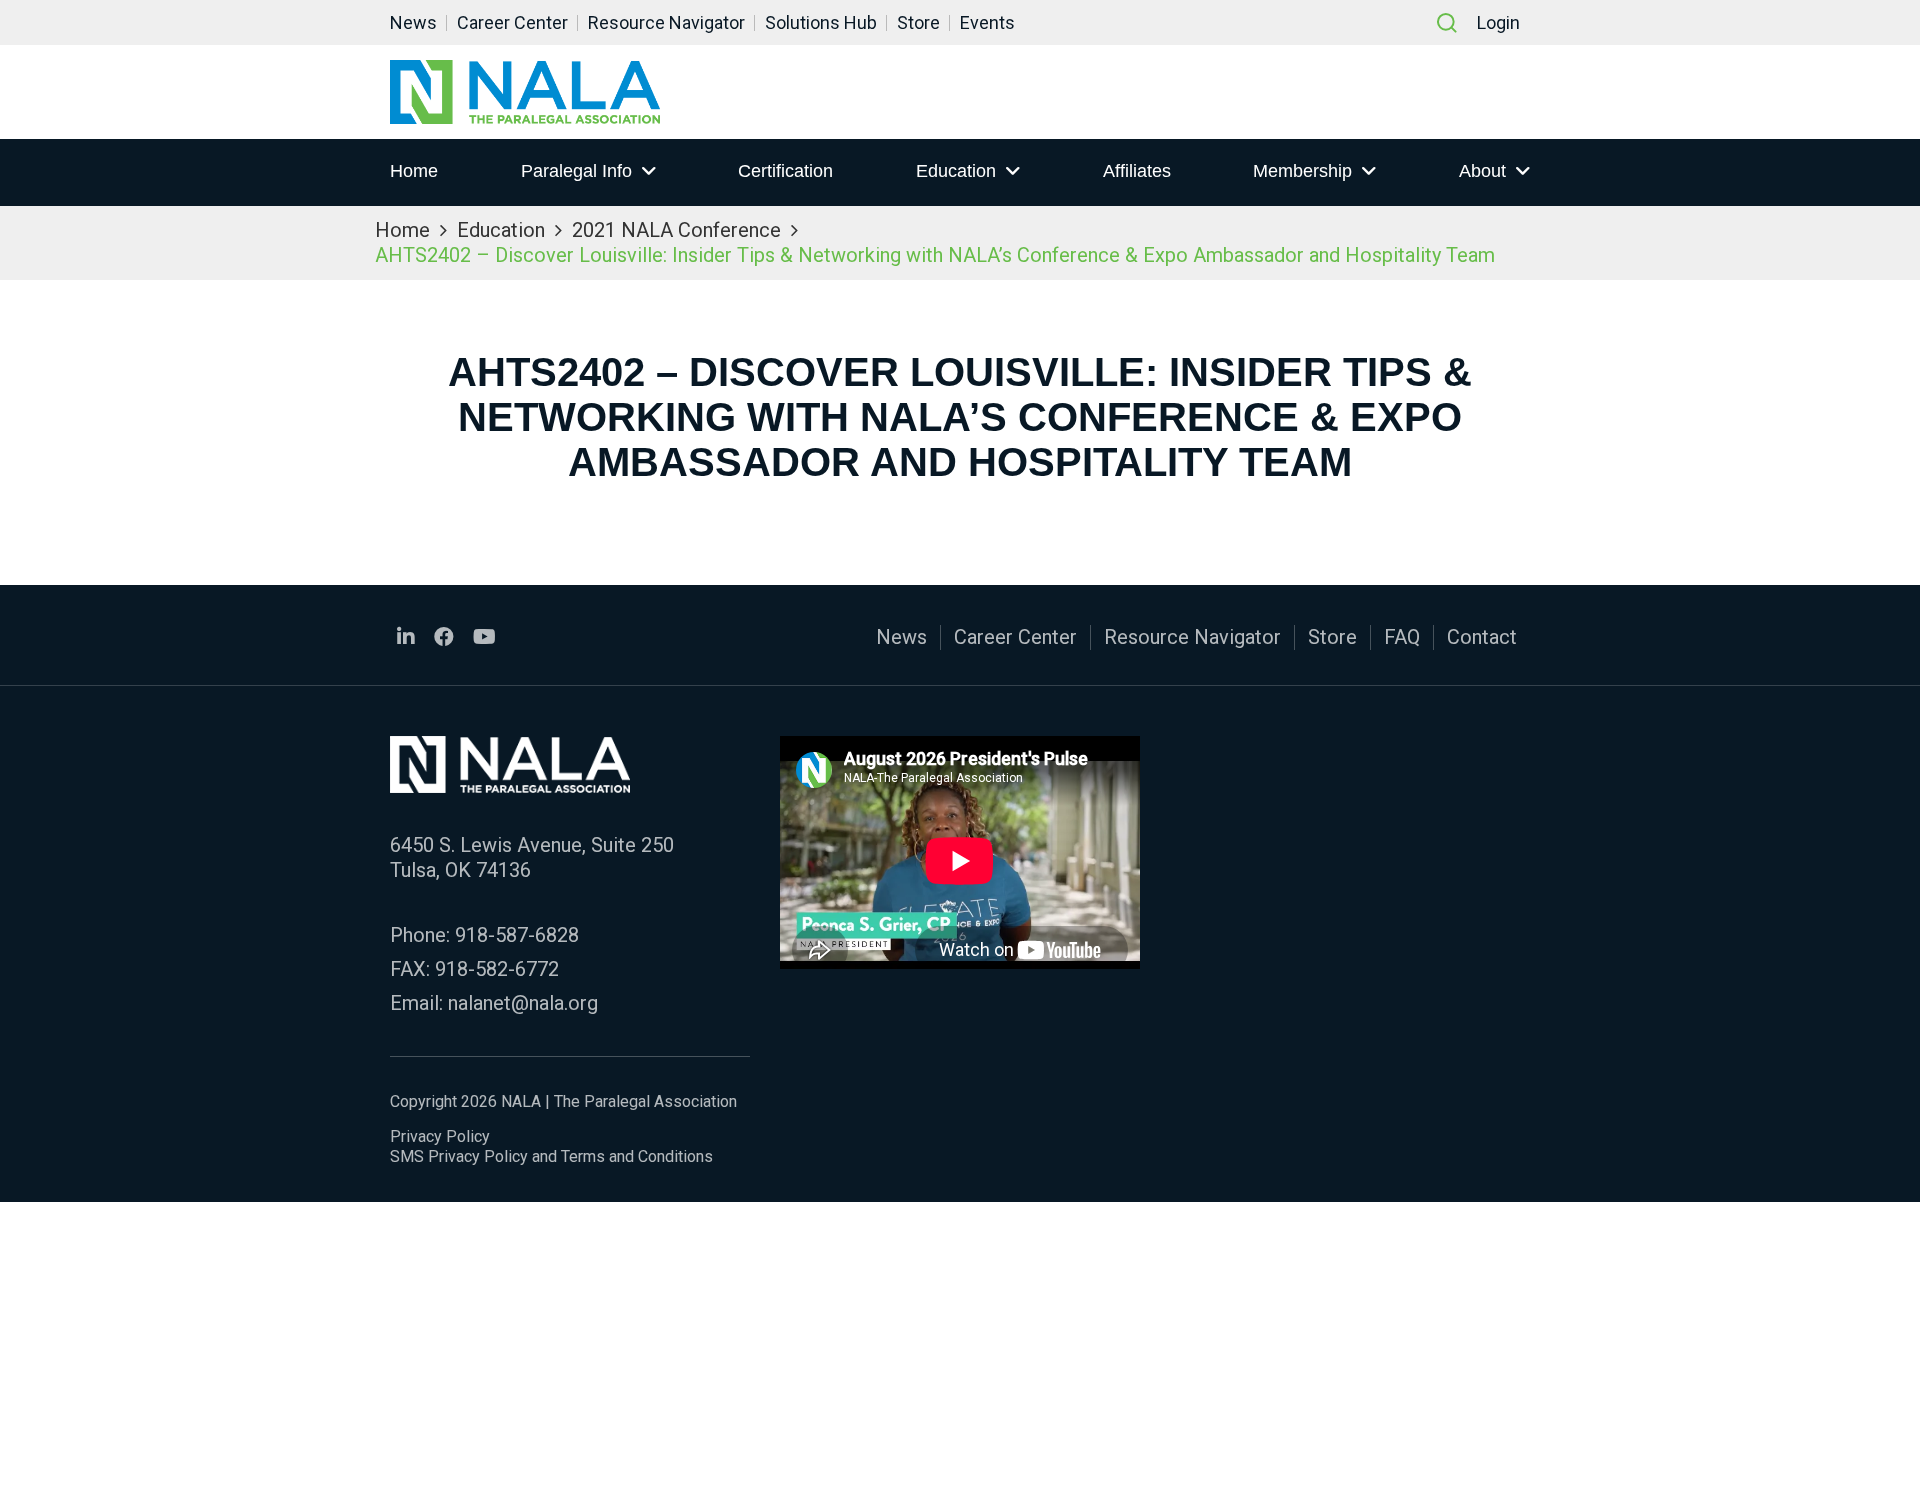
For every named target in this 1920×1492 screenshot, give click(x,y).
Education (956, 171)
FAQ (1402, 637)
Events (987, 22)
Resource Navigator (666, 22)
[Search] (1447, 23)
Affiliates (1137, 171)
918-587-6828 (517, 935)
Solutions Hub (821, 22)
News (413, 22)
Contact (1482, 637)
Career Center (512, 22)
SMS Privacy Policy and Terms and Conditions (551, 1156)
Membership (1302, 171)
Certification (785, 171)
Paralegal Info (576, 171)
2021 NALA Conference (676, 230)
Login (1498, 22)
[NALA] (525, 92)
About (1482, 171)
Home (414, 171)
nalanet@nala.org (523, 1003)
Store (918, 22)
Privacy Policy (440, 1136)
